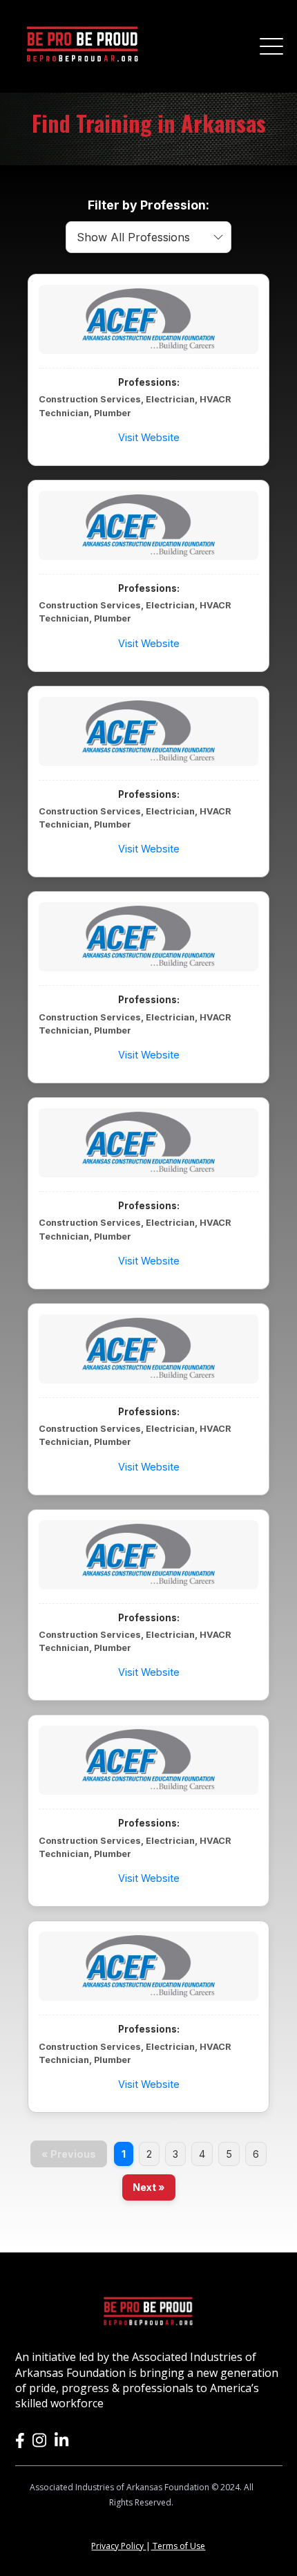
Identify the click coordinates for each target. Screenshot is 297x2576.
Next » (149, 2187)
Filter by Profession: (148, 205)
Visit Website (149, 437)
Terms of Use (178, 2546)
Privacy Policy (118, 2546)
